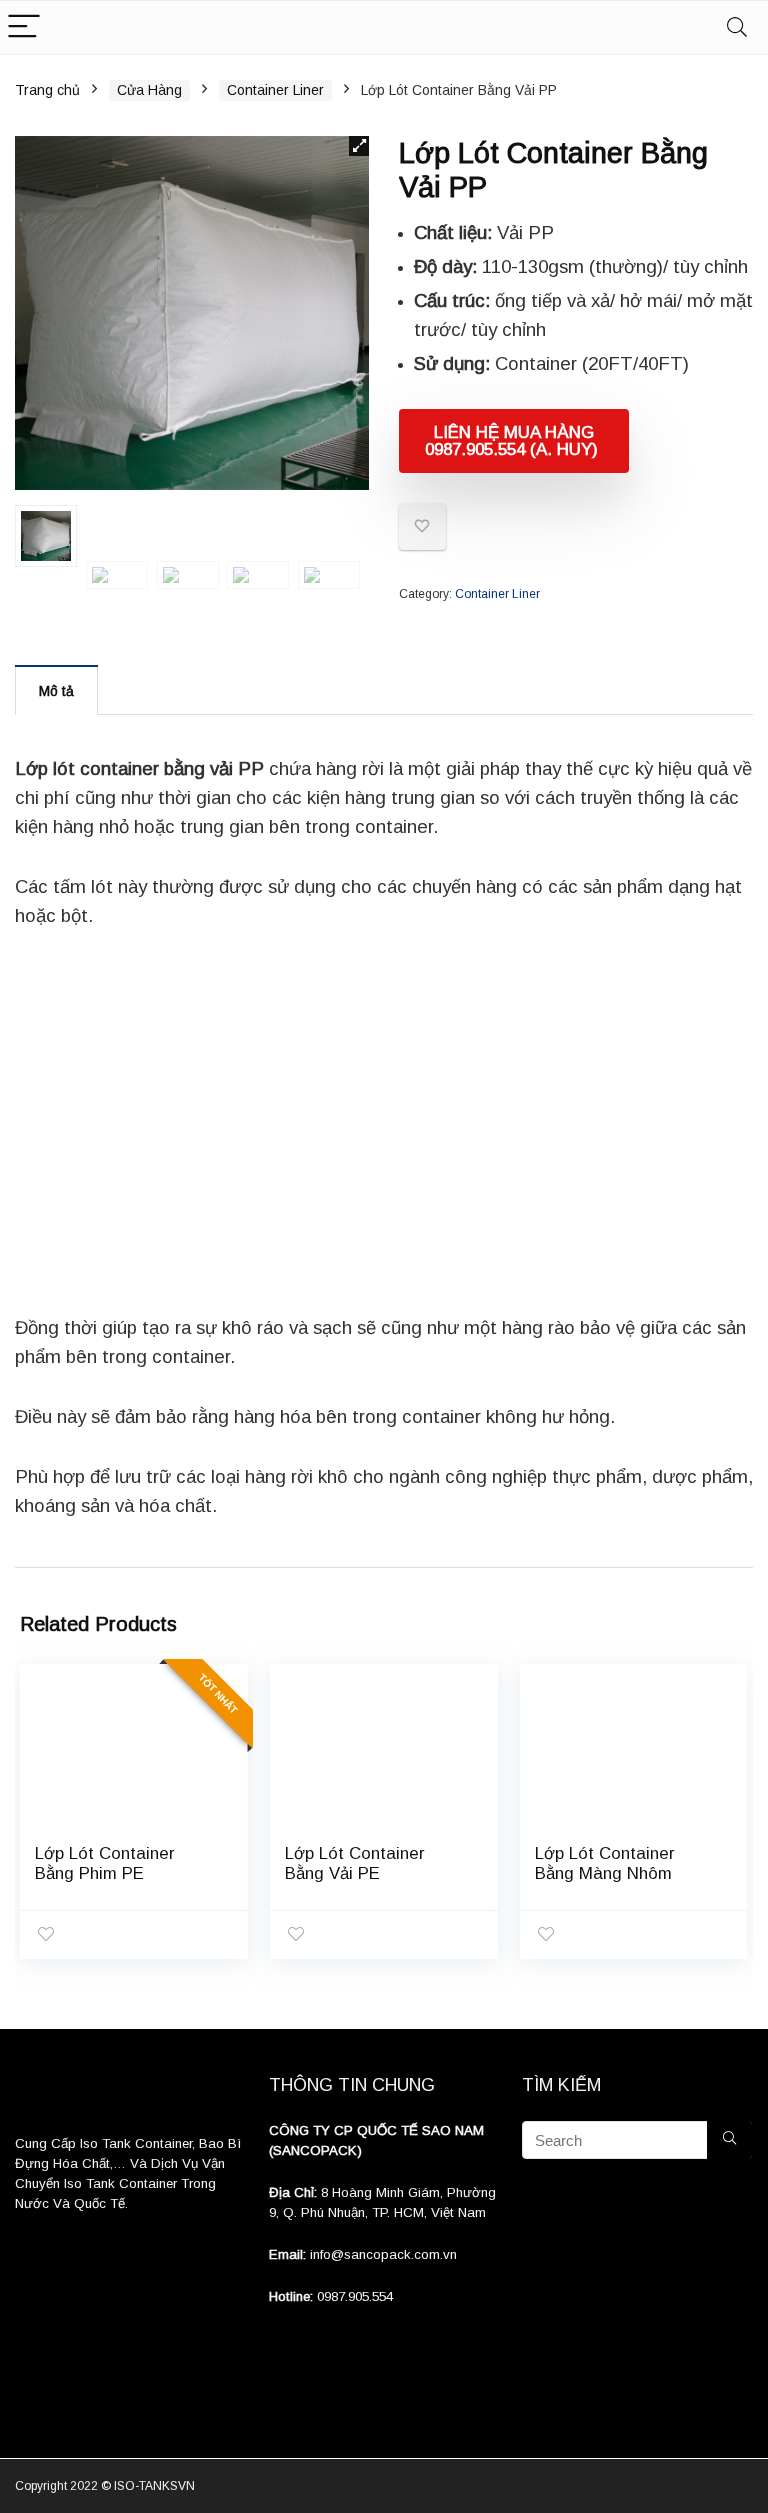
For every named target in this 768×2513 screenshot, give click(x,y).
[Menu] (24, 27)
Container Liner (275, 90)
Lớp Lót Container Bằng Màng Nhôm (605, 1863)
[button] (359, 146)
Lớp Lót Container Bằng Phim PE (105, 1863)
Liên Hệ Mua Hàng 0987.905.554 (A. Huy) (514, 441)
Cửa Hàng (149, 90)
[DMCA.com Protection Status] (130, 2271)
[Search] (737, 27)
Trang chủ (47, 90)
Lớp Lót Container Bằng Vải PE (355, 1863)
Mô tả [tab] (56, 691)
